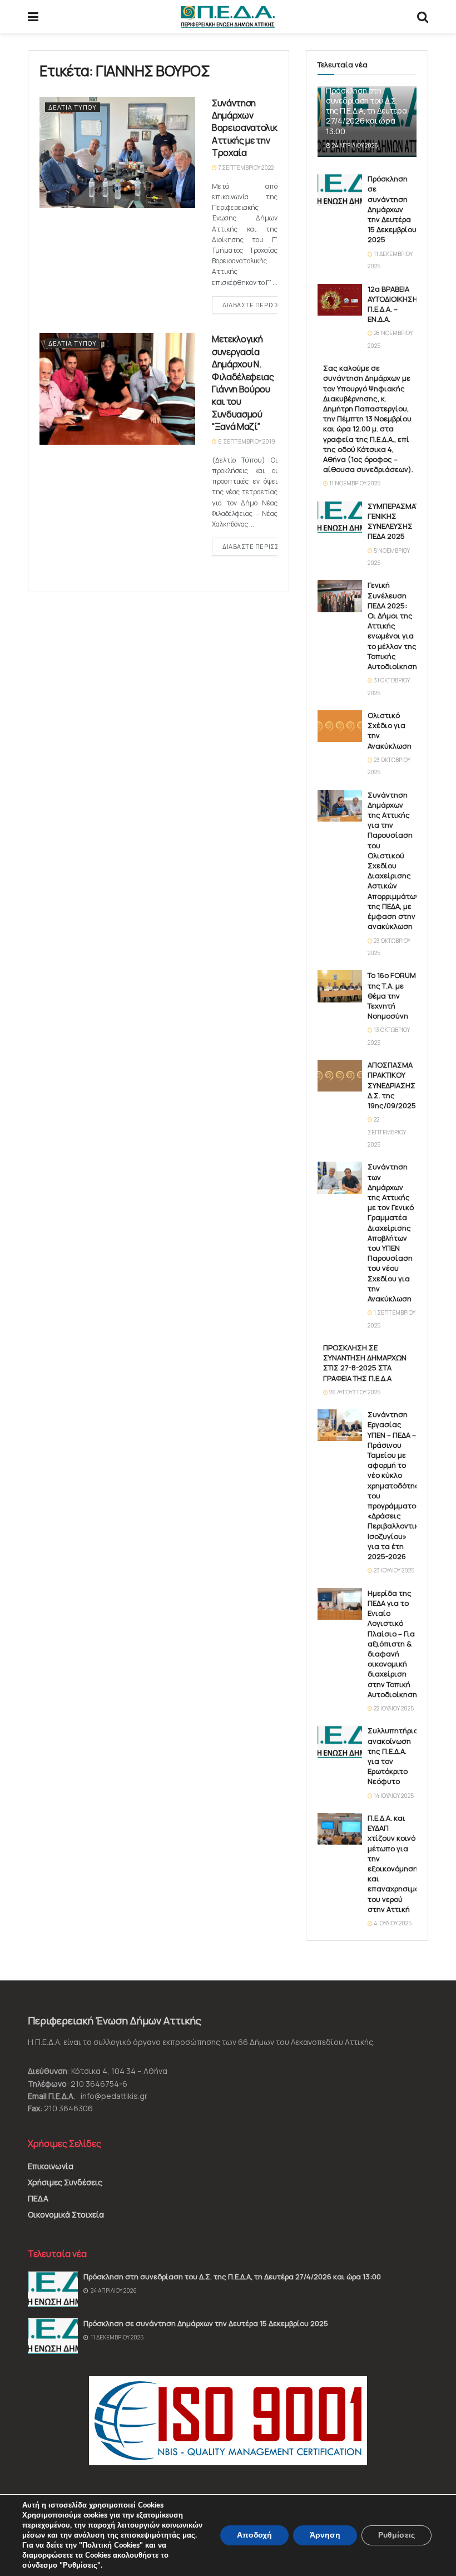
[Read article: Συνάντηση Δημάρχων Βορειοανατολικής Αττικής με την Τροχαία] (117, 153)
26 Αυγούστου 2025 (354, 1392)
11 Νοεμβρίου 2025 (354, 483)
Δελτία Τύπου (73, 107)
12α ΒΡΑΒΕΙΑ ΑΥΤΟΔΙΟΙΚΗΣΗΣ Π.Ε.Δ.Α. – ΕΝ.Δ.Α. (395, 304)
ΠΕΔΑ (38, 2198)
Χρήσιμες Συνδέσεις (65, 2182)
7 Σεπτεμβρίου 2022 (245, 168)
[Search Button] (423, 17)
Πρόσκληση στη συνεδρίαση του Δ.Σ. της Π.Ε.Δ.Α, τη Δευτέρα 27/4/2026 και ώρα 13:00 (366, 111)
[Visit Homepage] (228, 17)
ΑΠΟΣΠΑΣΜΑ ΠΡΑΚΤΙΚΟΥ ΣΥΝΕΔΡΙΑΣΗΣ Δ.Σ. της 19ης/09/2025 (392, 1085)
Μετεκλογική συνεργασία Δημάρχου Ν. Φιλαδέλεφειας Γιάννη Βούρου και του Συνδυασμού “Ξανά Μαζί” (243, 383)
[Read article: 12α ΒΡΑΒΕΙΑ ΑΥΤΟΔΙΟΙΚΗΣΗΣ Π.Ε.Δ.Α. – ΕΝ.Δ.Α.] (340, 300)
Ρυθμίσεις (396, 2535)
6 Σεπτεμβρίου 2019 (246, 441)
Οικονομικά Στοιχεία (66, 2214)
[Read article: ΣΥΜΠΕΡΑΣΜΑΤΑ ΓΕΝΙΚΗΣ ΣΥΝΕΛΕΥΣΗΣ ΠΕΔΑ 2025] (340, 517)
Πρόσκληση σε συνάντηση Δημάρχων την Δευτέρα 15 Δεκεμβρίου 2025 (392, 209)
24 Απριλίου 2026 (355, 145)
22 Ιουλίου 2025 (393, 1708)
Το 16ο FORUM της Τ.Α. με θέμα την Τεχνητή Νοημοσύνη (392, 996)
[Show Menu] (33, 17)
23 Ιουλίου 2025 (393, 1570)
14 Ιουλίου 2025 (393, 1796)
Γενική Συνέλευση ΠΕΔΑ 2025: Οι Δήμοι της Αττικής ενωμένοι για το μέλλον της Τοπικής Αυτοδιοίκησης (395, 626)
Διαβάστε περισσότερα (266, 304)
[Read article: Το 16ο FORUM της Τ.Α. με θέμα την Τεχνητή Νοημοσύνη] (340, 986)
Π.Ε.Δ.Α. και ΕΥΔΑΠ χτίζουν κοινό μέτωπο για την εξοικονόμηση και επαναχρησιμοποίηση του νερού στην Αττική (407, 1864)
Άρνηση (325, 2535)
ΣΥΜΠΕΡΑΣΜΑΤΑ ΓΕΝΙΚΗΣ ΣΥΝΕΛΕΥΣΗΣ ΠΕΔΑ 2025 (396, 521)
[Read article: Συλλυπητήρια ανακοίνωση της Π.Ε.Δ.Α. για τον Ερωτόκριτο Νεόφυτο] (340, 1741)
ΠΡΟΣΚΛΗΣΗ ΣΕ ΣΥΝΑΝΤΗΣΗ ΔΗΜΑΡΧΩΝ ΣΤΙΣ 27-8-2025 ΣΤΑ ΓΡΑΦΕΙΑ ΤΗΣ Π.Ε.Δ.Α (365, 1363)
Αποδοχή (254, 2535)
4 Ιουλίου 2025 (392, 1923)
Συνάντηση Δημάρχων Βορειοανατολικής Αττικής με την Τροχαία (249, 128)
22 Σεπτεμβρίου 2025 (387, 1132)
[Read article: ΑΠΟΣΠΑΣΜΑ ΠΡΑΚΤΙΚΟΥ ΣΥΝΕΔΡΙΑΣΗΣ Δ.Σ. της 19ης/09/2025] (340, 1076)
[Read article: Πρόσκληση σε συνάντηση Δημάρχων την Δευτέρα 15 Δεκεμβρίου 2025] (340, 190)
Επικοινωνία (51, 2166)
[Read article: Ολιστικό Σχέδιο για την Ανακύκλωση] (340, 726)
